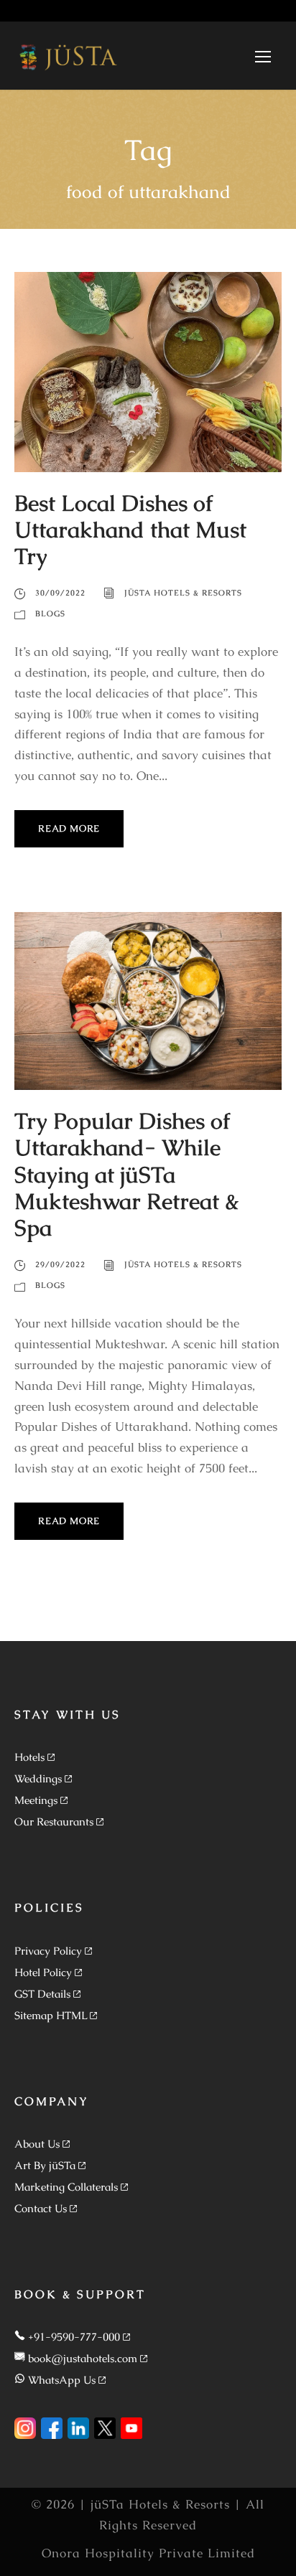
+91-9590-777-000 (74, 2337)
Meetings (36, 1800)
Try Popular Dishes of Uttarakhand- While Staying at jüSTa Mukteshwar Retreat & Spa (127, 1174)
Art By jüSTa (45, 2165)
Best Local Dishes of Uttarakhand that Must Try (130, 530)
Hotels (29, 1757)
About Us (37, 2144)
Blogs (50, 614)
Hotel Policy (43, 1972)
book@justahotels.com (83, 2358)
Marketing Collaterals (66, 2187)
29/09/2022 (60, 1264)
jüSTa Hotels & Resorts (183, 593)
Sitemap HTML (51, 2015)
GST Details (42, 1994)
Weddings (38, 1778)
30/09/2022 (60, 593)
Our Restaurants (54, 1821)
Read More (69, 828)
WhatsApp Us (62, 2380)
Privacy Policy (48, 1951)
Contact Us (41, 2208)
